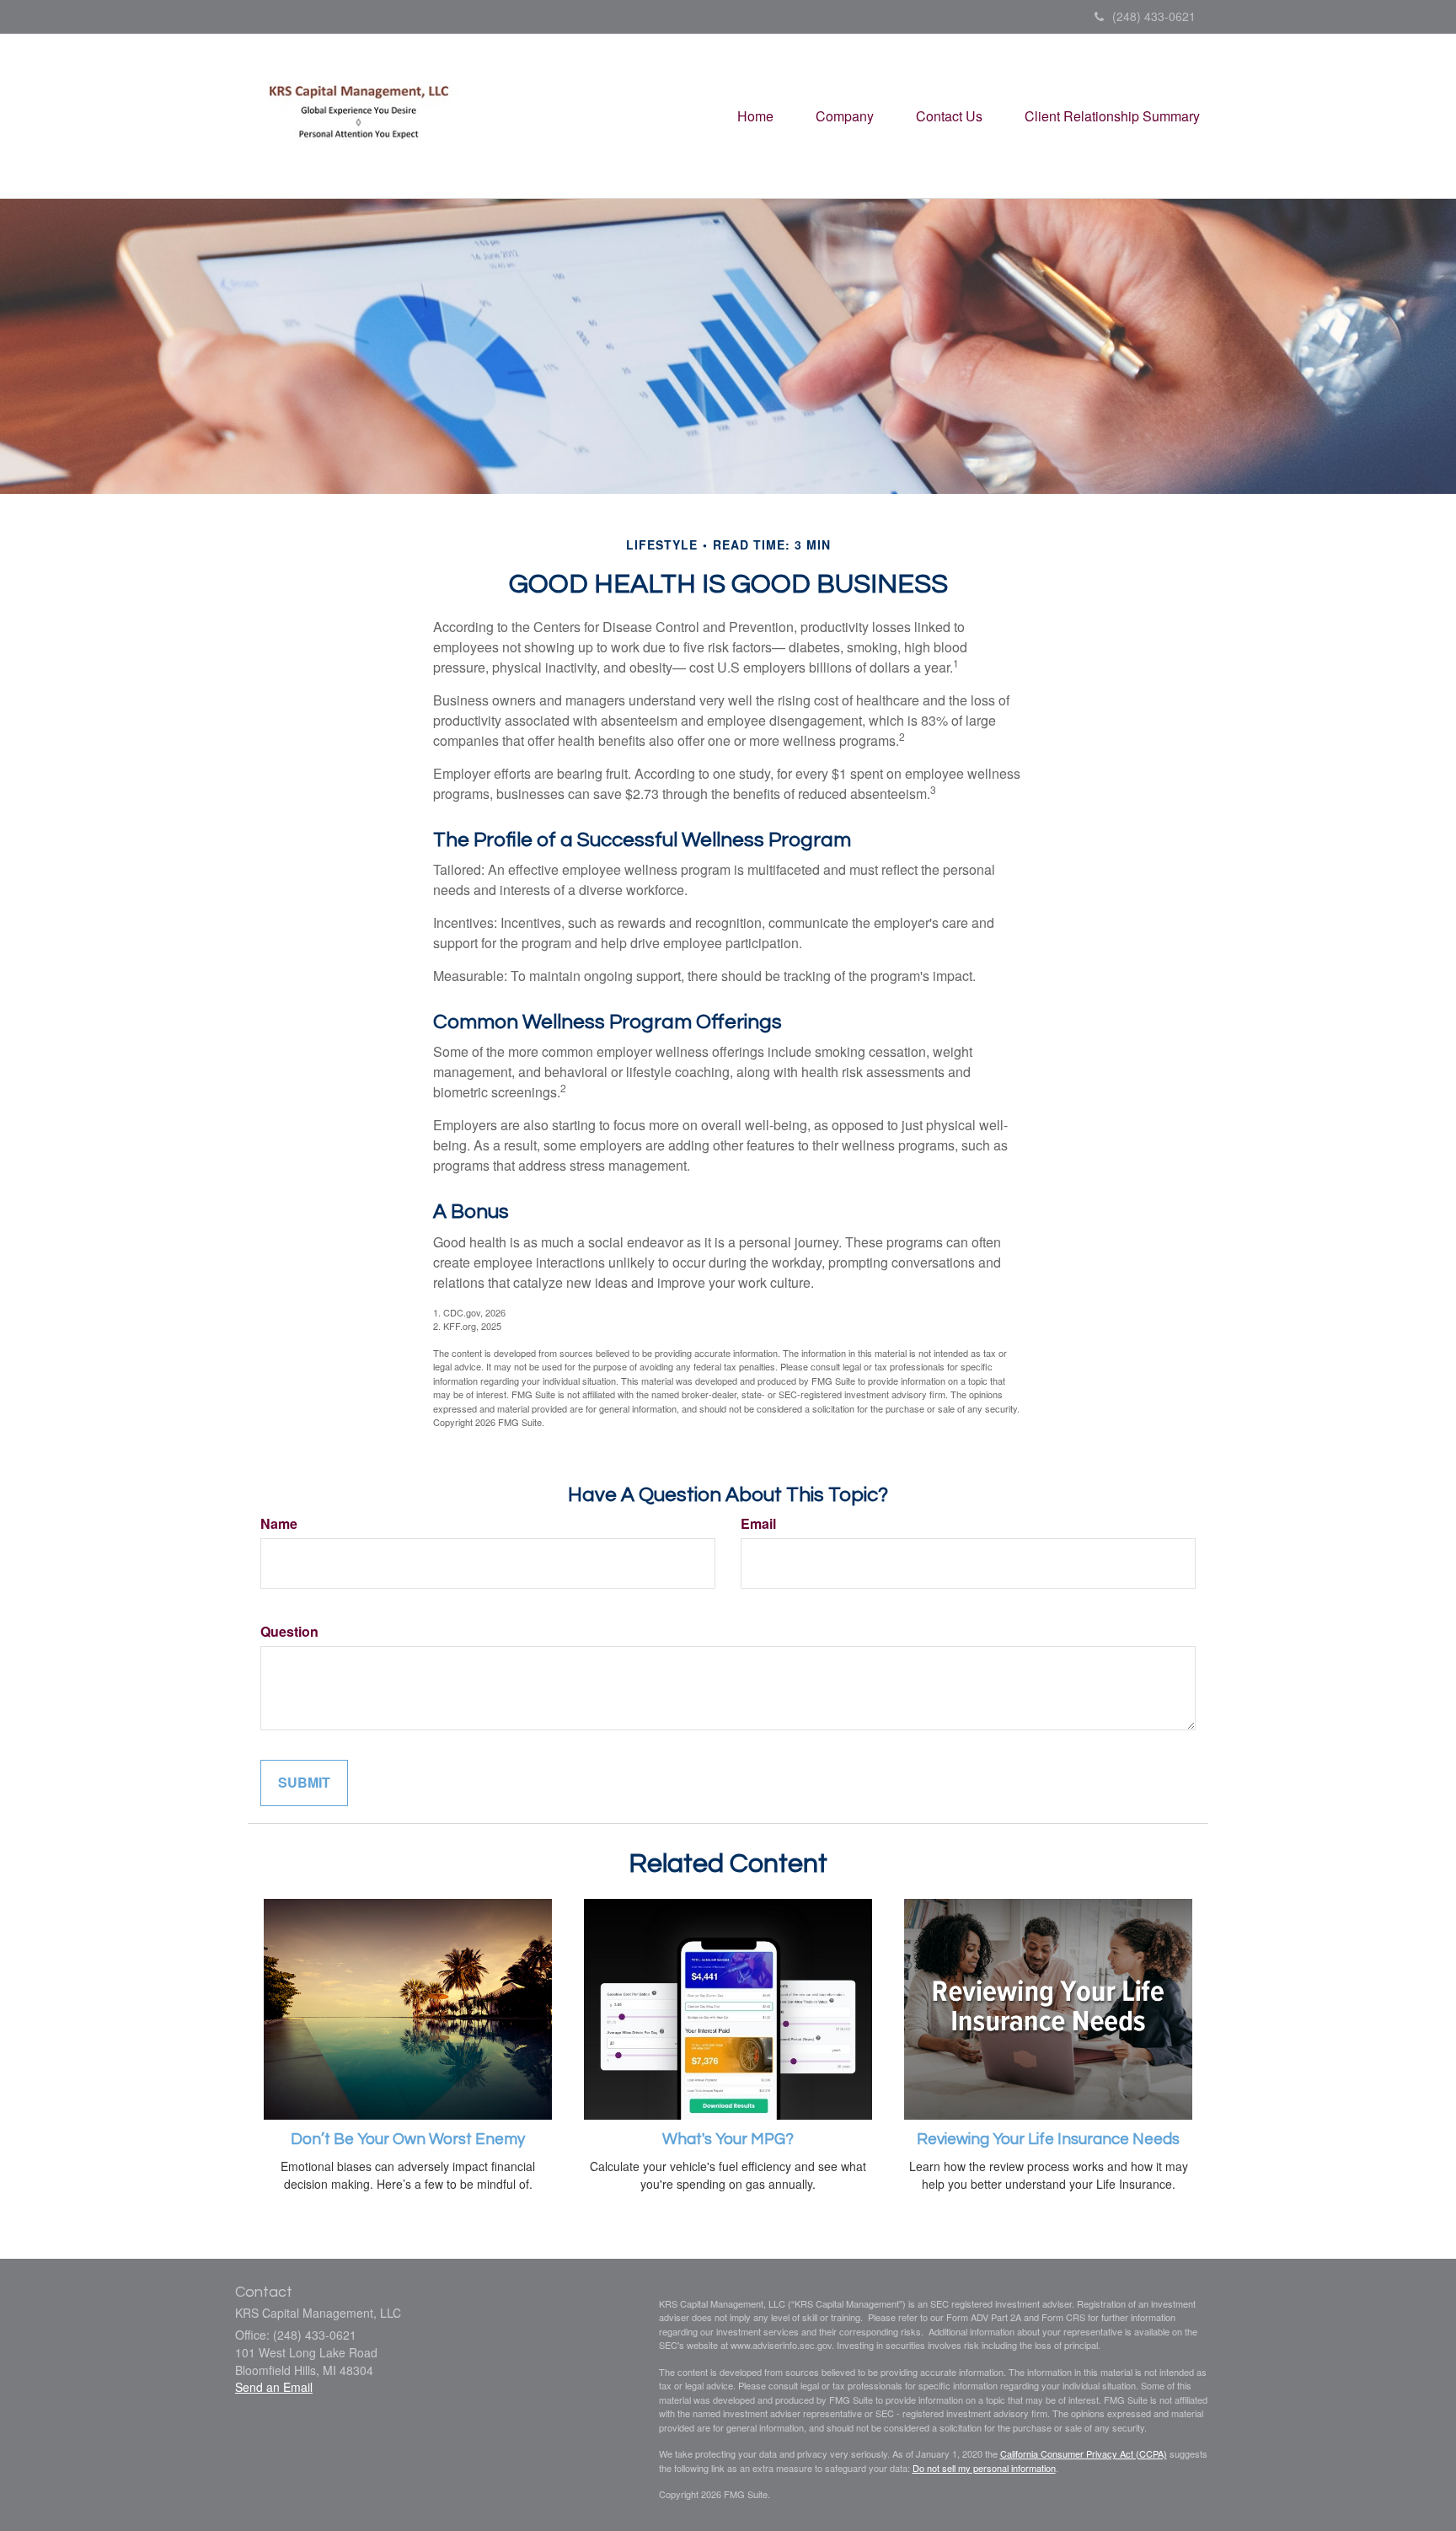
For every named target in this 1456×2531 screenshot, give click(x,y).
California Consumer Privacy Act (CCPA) (1084, 2453)
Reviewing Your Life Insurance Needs (1048, 2140)
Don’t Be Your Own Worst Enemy (408, 2140)
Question (289, 1632)
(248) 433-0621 (1154, 16)
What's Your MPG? (728, 2140)
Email (758, 1524)
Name (279, 1524)
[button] (845, 116)
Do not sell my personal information (984, 2468)
